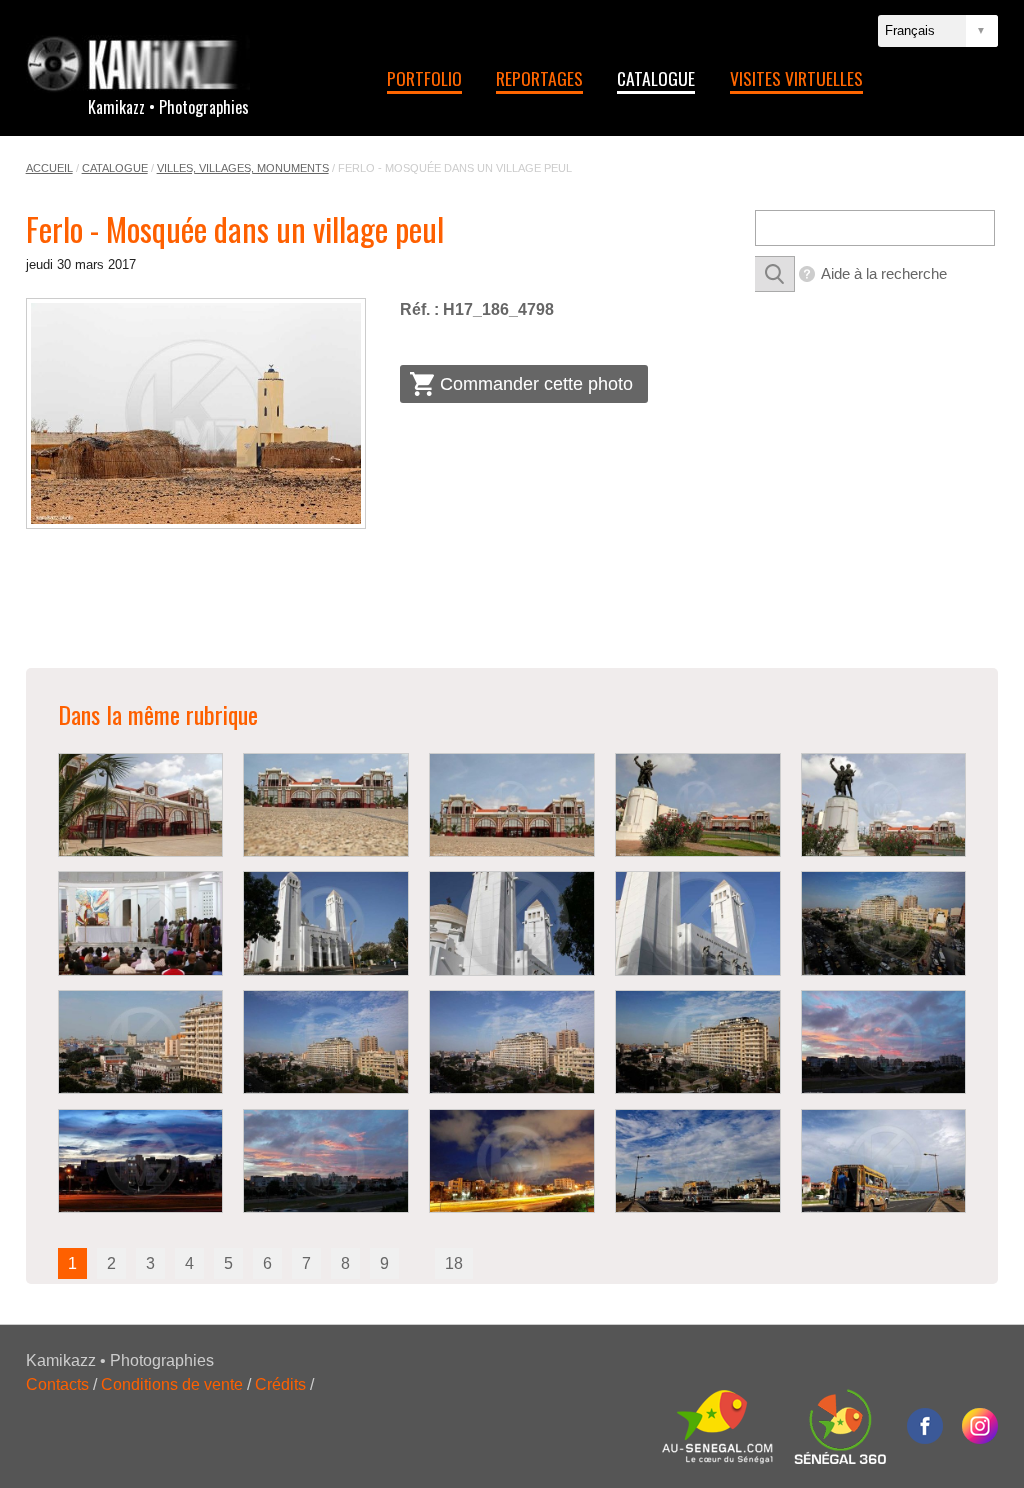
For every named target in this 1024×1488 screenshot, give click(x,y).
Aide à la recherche (884, 273)
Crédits (280, 1384)
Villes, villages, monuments (243, 168)
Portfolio (424, 78)
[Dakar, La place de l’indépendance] (884, 923)
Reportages (539, 78)
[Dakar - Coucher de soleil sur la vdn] (884, 1042)
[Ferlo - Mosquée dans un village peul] (196, 413)
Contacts (57, 1384)
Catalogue (656, 78)
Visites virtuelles (796, 78)
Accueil (49, 168)
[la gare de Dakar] (141, 805)
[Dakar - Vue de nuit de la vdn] (512, 1161)
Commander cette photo (536, 384)
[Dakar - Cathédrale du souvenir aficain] (141, 923)
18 (454, 1263)
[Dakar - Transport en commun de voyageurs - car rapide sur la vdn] (698, 1161)
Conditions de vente (172, 1384)
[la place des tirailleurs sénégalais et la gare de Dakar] (698, 805)
